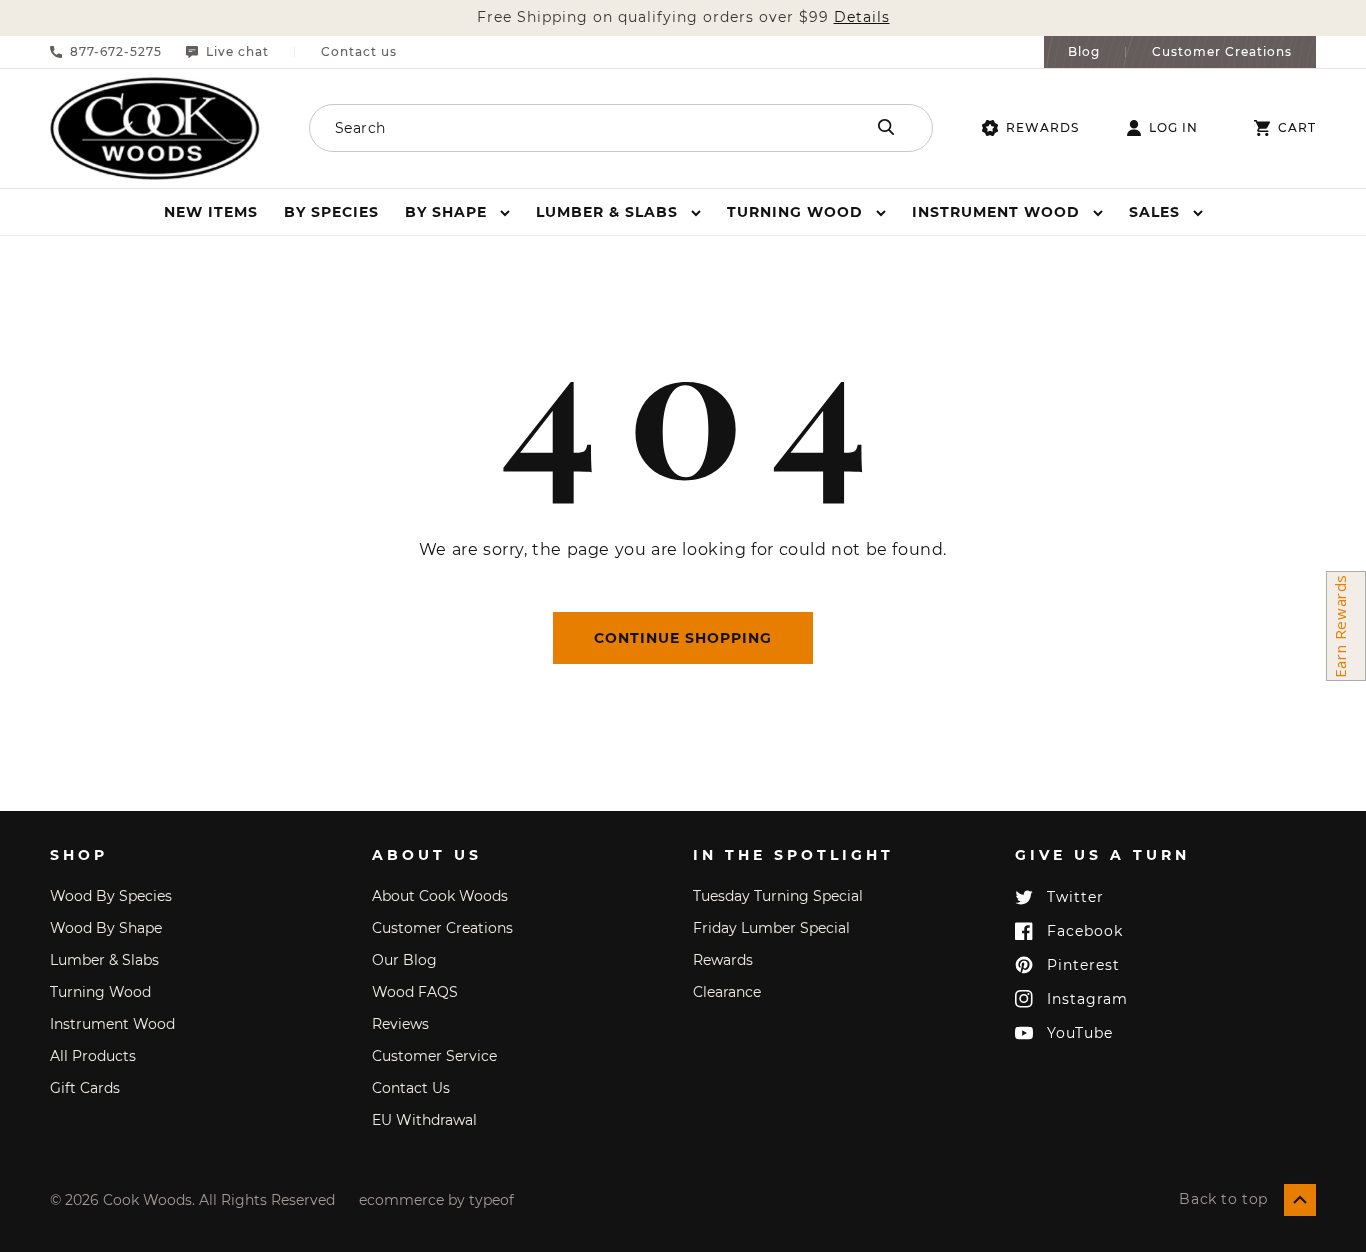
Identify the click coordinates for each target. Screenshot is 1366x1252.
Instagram (1087, 999)
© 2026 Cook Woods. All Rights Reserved (192, 1200)
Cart (1297, 128)
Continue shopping (683, 638)
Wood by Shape (106, 928)
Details (862, 17)
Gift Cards (85, 1088)
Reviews (400, 1024)
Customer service (434, 1056)
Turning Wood (100, 992)
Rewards (1042, 127)
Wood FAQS (415, 992)
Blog (1084, 52)
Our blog (404, 960)
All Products (93, 1056)
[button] (457, 212)
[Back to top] (1300, 1200)
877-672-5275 (116, 52)
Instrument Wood (112, 1024)
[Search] (886, 127)
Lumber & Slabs (104, 960)
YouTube (1080, 1033)
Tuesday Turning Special (778, 896)
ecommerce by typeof (436, 1200)
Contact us (359, 52)
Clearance (727, 992)
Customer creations (442, 928)
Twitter (1075, 897)
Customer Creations (1222, 52)
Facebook (1085, 931)
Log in (1173, 128)
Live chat (237, 52)
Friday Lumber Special (771, 928)
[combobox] (560, 128)
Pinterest (1083, 965)
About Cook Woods (440, 896)
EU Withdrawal (424, 1120)
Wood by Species (111, 896)
